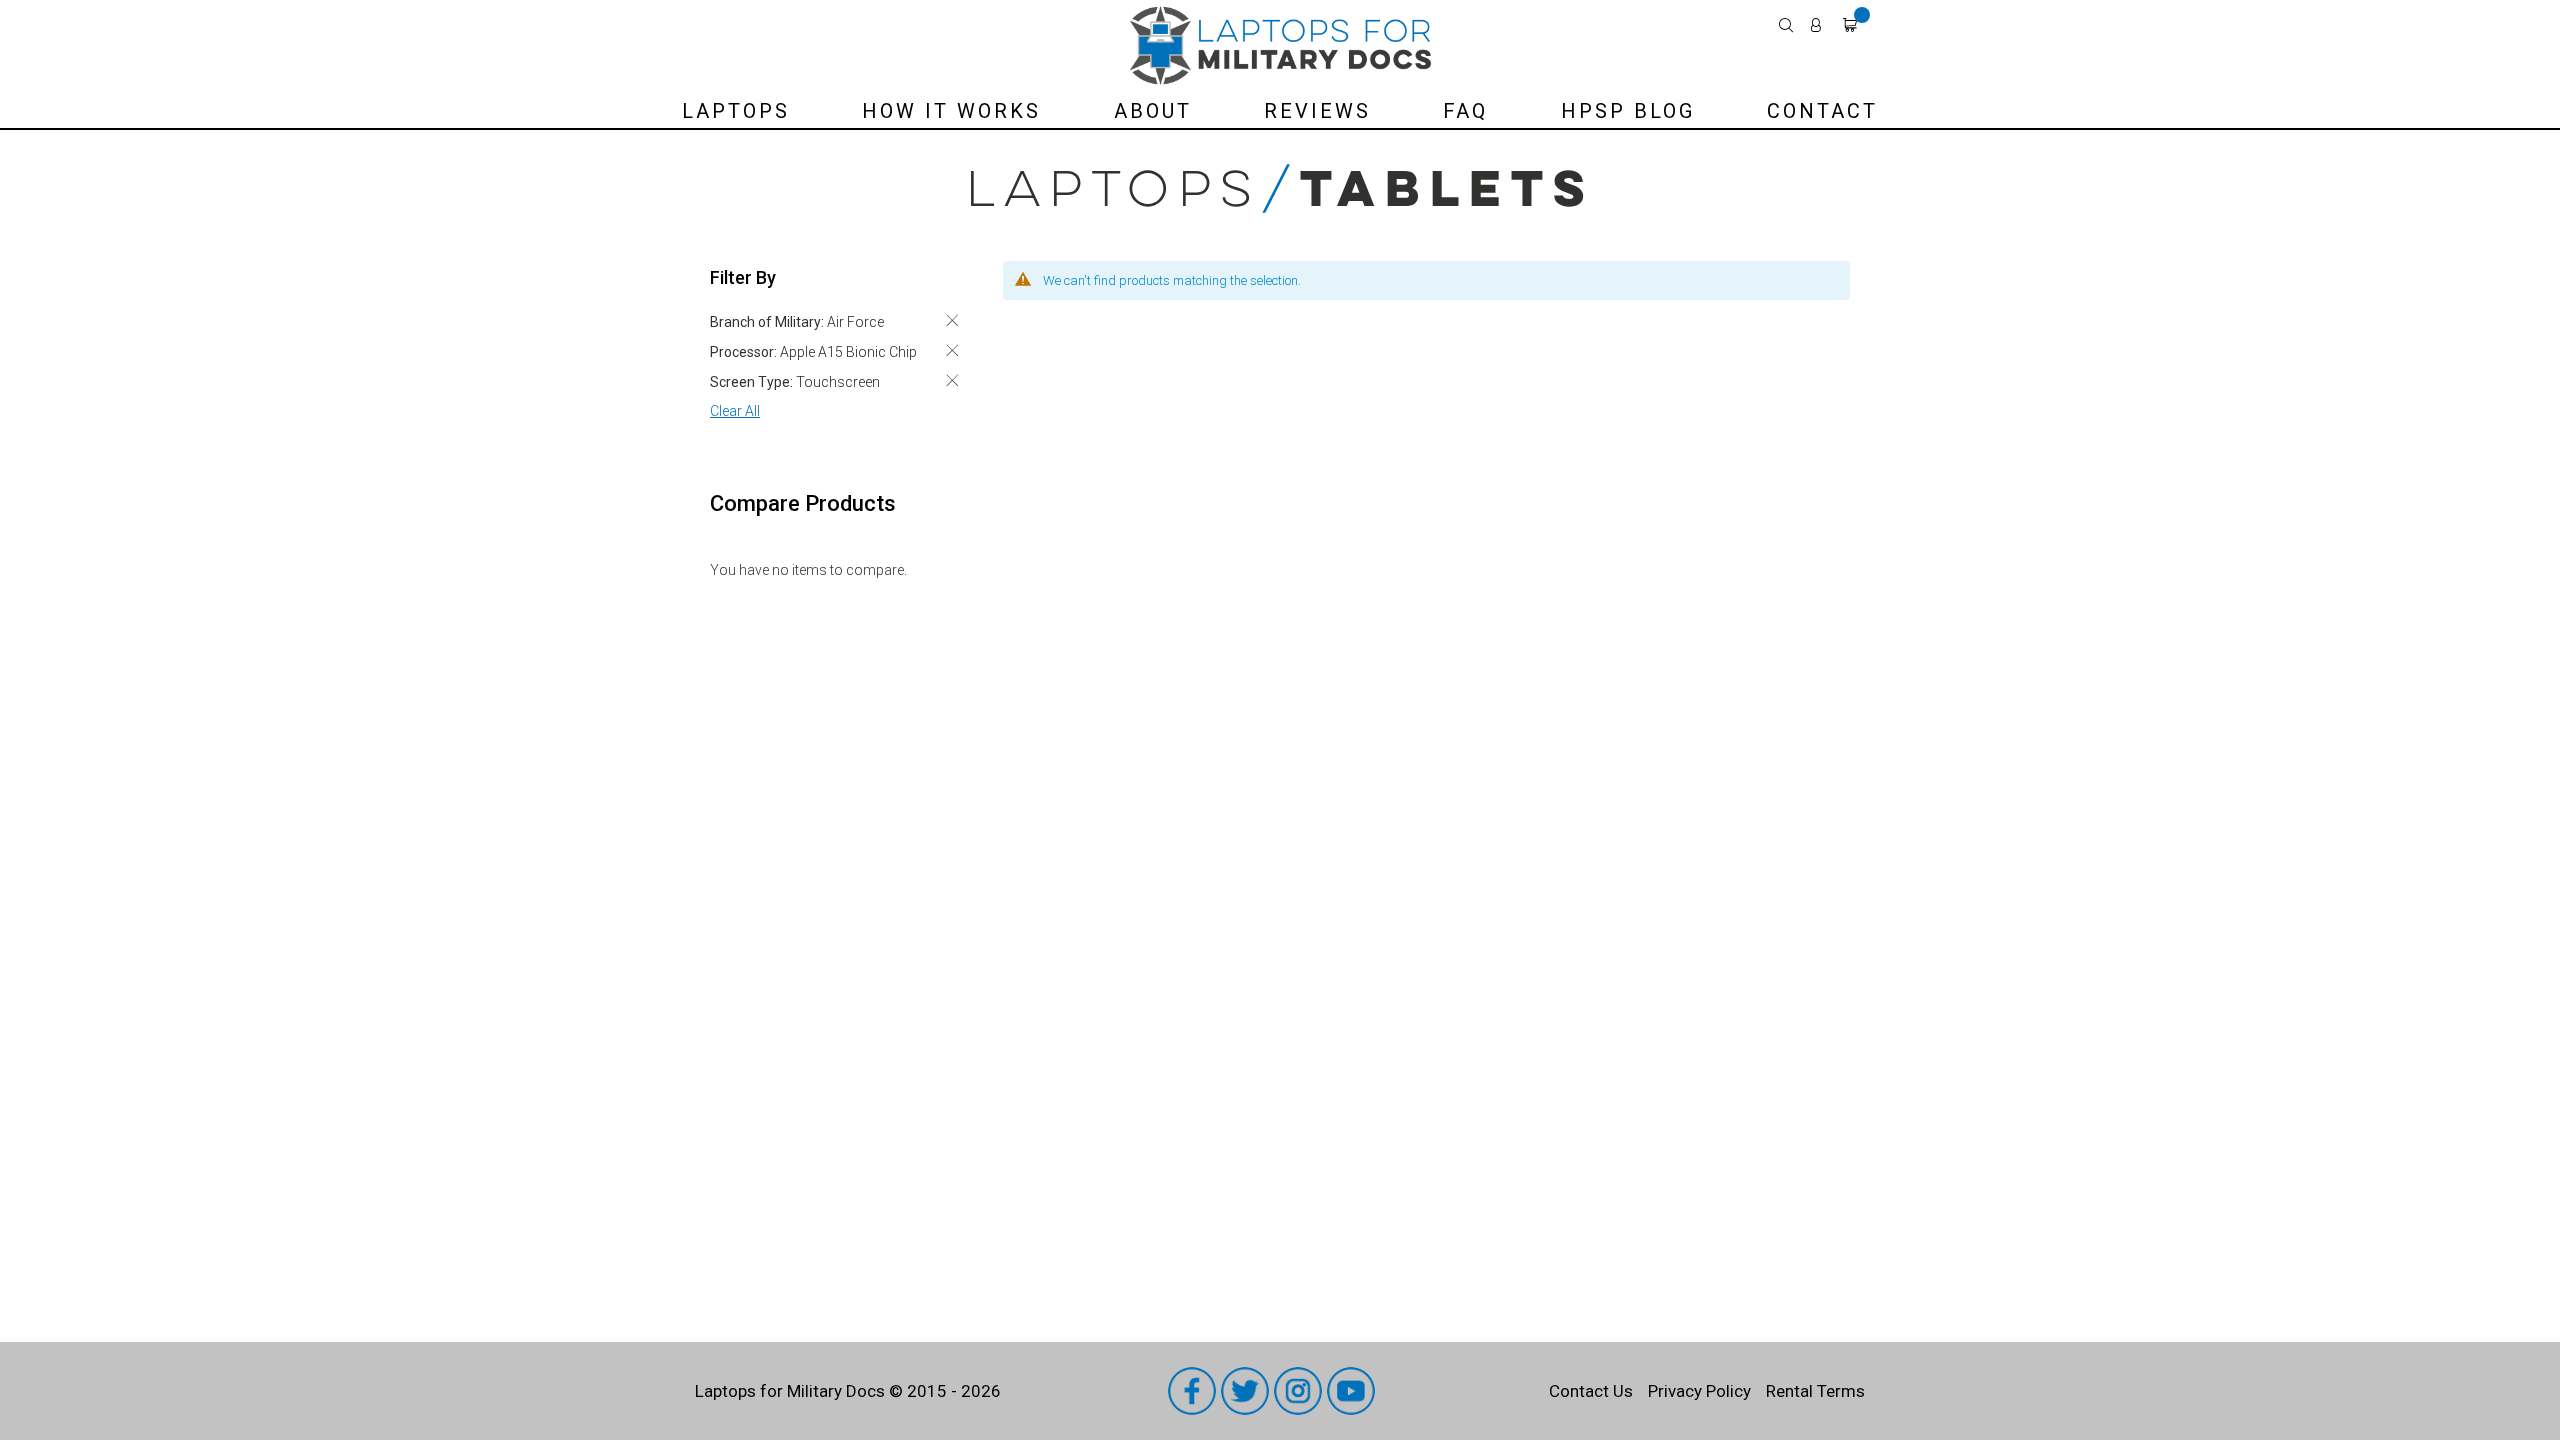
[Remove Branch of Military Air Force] (952, 320)
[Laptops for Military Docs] (1280, 45)
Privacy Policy (1699, 1391)
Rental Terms (1815, 1391)
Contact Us (1591, 1391)
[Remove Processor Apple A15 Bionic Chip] (952, 350)
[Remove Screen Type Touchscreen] (952, 380)
